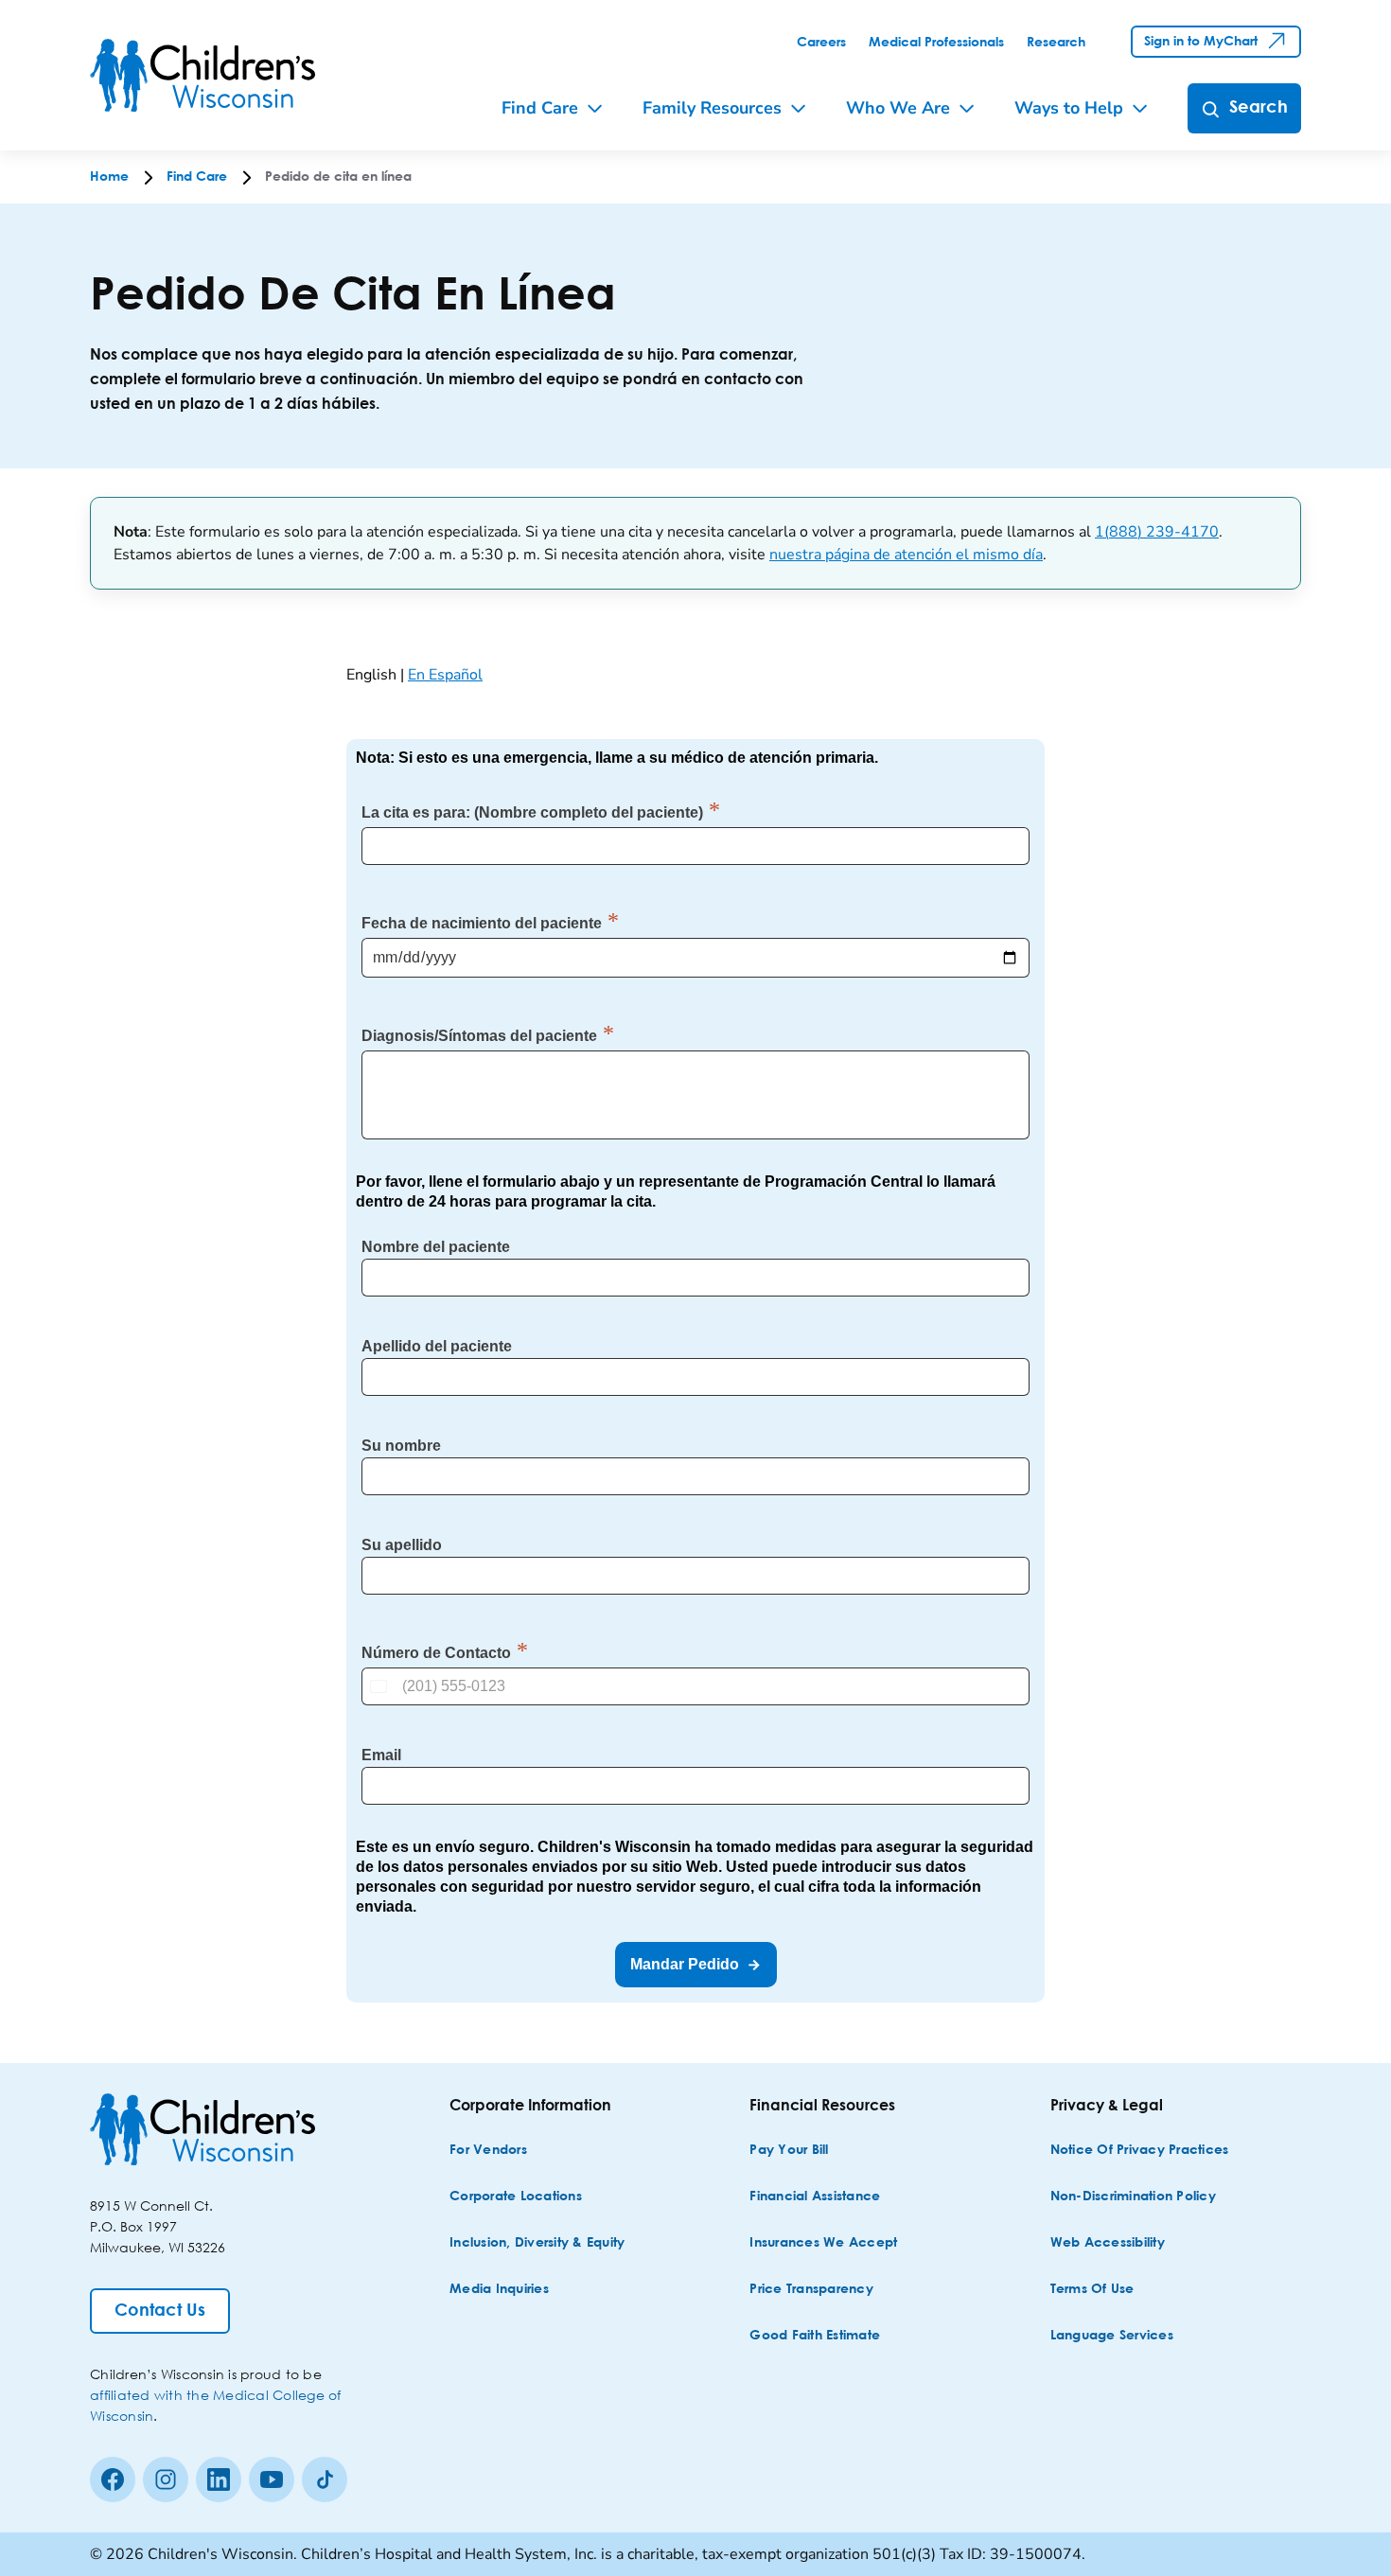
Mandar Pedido (685, 1964)
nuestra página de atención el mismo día (906, 555)
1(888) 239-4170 (1157, 532)
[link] (821, 43)
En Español (445, 675)
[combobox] (380, 1686)
